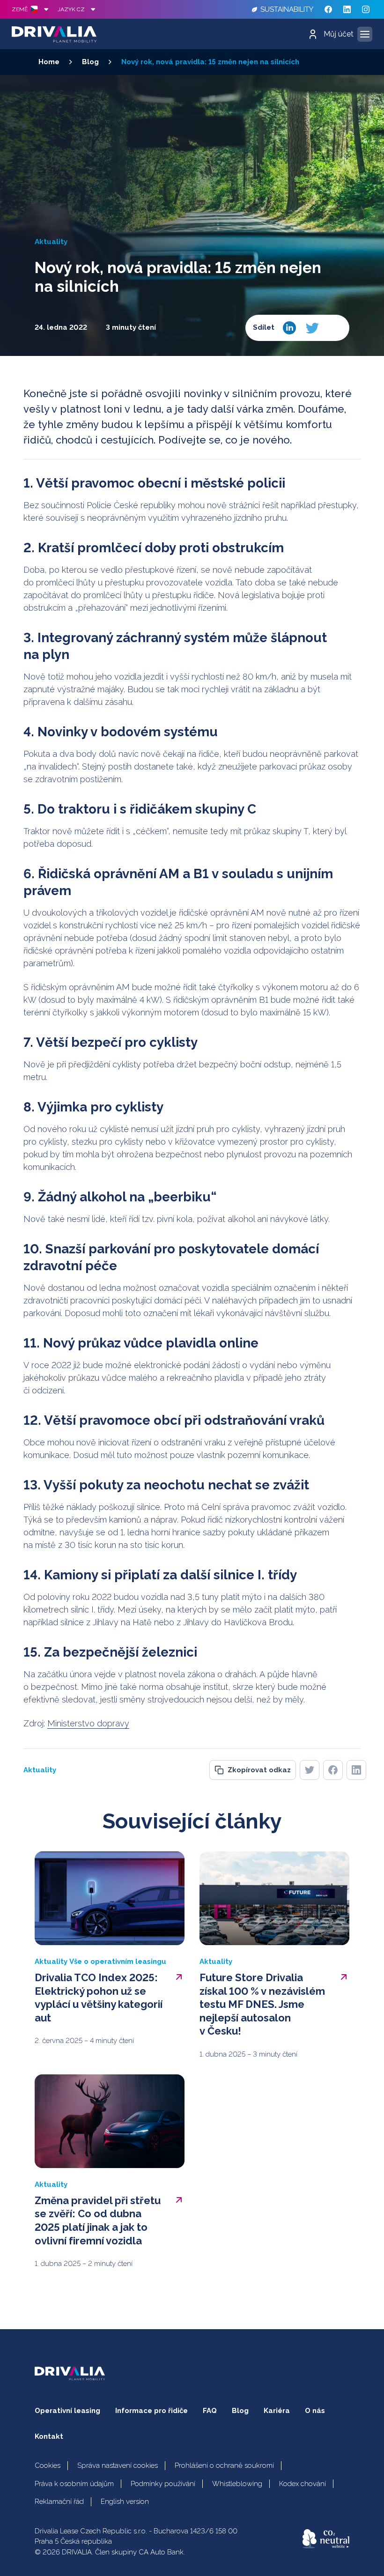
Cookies (48, 2465)
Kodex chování (303, 2484)
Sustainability (287, 9)
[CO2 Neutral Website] (326, 2539)
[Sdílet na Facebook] (334, 328)
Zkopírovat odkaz (259, 1770)
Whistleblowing (237, 2484)
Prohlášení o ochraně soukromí (224, 2465)
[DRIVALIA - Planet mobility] (54, 34)
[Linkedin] (347, 9)
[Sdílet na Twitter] (312, 328)
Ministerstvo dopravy (88, 1723)
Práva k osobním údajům (74, 2484)
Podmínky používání (163, 2484)
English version (125, 2502)
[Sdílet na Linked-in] (289, 328)
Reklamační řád (59, 2502)
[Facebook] (328, 9)
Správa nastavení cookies (118, 2465)
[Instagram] (366, 9)
